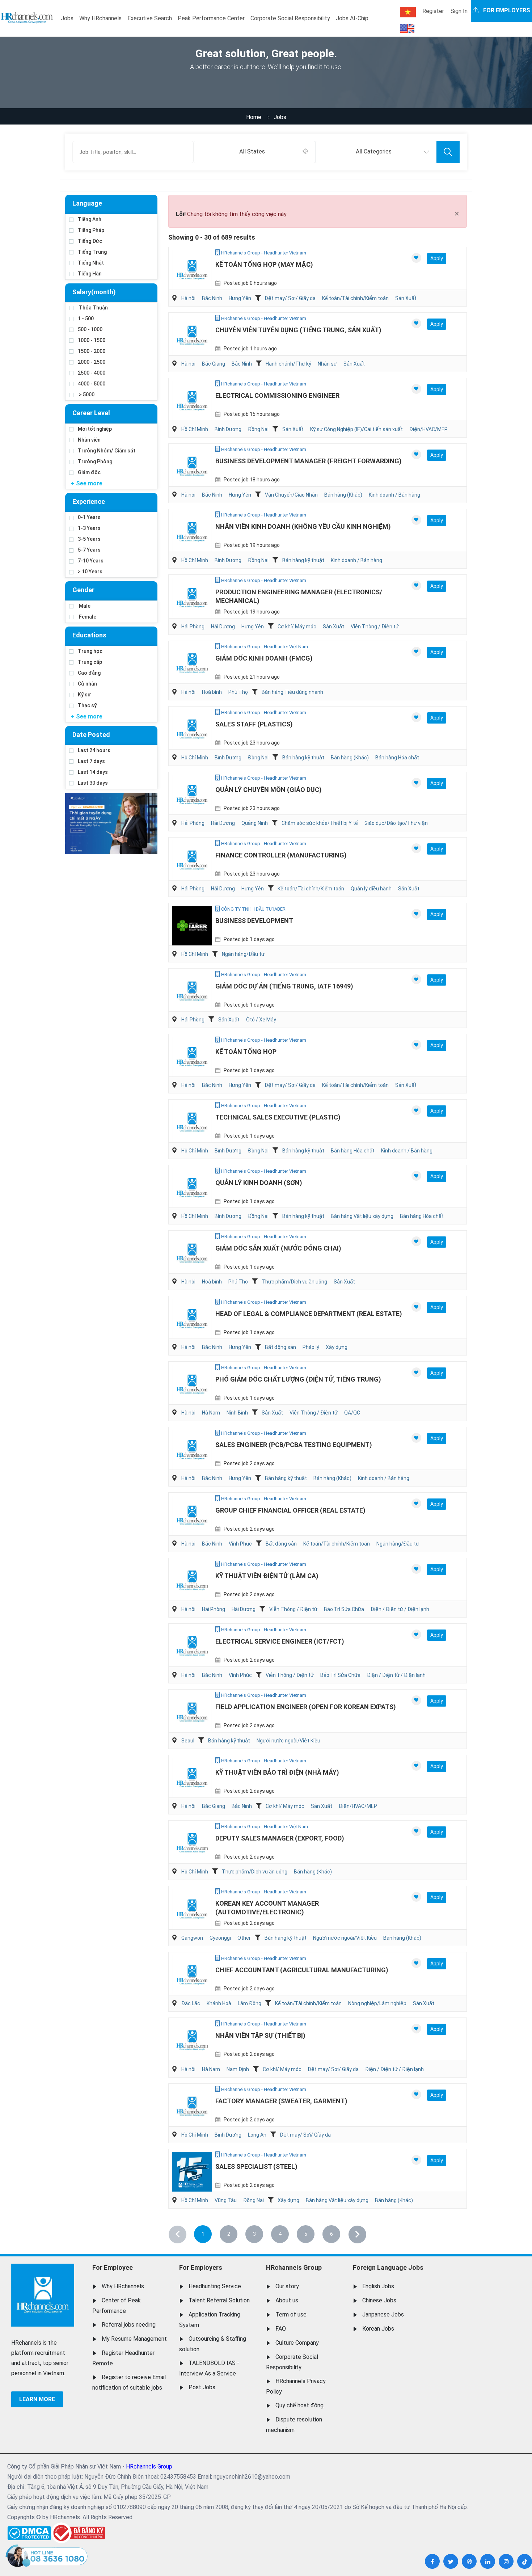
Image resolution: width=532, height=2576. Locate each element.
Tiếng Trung (92, 252)
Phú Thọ (238, 692)
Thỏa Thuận (93, 308)
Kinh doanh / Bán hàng (394, 495)
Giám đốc (89, 472)
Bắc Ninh (212, 298)
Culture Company (297, 2343)
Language (87, 203)
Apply (437, 258)
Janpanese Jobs (383, 2314)
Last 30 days (93, 783)
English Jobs (378, 2286)
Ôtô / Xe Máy (261, 1020)
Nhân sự (327, 364)
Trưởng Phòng (95, 461)
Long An (257, 2135)
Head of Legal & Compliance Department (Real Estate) (309, 1314)
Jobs (67, 18)
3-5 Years (89, 539)
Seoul (188, 1741)
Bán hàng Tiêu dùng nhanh (292, 692)
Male (84, 606)
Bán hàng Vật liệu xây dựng (362, 1216)
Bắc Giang (214, 364)
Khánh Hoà (219, 2003)
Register (433, 11)
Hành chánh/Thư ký (288, 364)
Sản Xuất (406, 298)
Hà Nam (211, 1413)
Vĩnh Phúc (240, 1544)
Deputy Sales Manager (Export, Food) (280, 1838)
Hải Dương (223, 627)
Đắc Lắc (191, 2003)
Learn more (37, 2399)
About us (287, 2300)
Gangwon (192, 1938)
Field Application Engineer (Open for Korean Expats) (306, 1707)
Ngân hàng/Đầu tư (243, 954)
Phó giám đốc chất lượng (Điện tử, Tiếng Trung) (298, 1379)
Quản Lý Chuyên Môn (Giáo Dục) (269, 790)
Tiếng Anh (90, 219)
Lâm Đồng (250, 2003)
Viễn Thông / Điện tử (375, 627)
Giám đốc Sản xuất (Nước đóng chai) (278, 1248)
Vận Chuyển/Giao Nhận (291, 495)
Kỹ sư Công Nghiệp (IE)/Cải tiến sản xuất (356, 429)
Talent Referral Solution (219, 2300)
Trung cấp (90, 662)
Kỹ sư (84, 695)
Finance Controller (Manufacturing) (281, 855)
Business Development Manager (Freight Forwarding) (309, 461)
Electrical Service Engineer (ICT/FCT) (280, 1641)
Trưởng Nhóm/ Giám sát (107, 451)
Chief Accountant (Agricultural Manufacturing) (302, 1970)
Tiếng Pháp (91, 230)
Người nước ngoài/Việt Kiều (288, 1741)
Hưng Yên (240, 298)
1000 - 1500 (92, 340)
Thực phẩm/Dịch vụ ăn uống (294, 1282)
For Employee (113, 2267)
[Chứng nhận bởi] (78, 2533)
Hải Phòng (193, 627)
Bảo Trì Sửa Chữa (344, 1609)
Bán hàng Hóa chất (397, 758)
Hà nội (188, 298)
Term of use (291, 2314)
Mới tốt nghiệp (95, 429)
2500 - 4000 (92, 373)
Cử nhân (87, 684)
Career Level (91, 413)
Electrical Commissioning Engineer (277, 395)
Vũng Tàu (226, 2200)
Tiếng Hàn (90, 274)
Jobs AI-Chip (352, 18)
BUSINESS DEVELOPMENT (254, 921)
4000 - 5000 (92, 384)
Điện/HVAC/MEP (428, 429)
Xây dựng (337, 1347)
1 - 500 (86, 319)
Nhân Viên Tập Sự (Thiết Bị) (260, 2035)
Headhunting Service (215, 2286)
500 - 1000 (90, 329)
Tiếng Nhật (91, 263)
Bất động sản (280, 1347)
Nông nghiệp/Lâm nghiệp (377, 2003)
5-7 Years (89, 550)
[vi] (408, 12)
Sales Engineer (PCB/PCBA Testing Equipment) (294, 1445)
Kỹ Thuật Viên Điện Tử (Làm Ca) (267, 1576)
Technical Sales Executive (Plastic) (278, 1117)
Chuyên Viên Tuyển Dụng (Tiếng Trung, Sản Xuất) (298, 330)
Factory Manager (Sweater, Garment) (281, 2101)
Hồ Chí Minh (195, 429)
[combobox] (254, 152)
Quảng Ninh (255, 823)
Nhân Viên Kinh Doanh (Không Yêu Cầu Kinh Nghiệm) (303, 526)
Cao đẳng (89, 673)
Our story (287, 2286)
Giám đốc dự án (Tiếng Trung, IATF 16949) (284, 986)
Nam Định (238, 2069)
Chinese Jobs (379, 2300)
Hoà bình (212, 692)
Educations (89, 635)
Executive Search (150, 18)
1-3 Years (89, 528)
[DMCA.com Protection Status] (29, 2531)
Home (254, 117)
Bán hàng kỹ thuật (303, 560)
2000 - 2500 (92, 362)
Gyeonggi (220, 1938)
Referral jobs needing (129, 2325)
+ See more (87, 483)
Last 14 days (93, 772)
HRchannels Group (294, 2267)
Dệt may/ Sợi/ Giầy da (290, 298)
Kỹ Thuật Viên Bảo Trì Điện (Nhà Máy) (277, 1772)
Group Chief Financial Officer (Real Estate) (290, 1510)
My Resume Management (134, 2339)
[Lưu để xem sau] (416, 258)
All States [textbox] (252, 151)
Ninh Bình (237, 1413)
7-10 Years (91, 561)
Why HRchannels (100, 18)
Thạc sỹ (87, 705)
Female (87, 617)
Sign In (459, 11)
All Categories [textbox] (374, 151)
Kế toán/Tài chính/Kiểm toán (355, 298)
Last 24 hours (94, 750)
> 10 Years (90, 572)
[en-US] (407, 29)
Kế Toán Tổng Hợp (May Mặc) (264, 264)
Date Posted (91, 735)
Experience (89, 501)
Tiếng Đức (90, 241)
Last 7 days (91, 761)
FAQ (281, 2329)
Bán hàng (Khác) (343, 495)
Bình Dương (228, 429)
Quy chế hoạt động (299, 2405)
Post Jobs (202, 2387)
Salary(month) (94, 292)
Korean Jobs (378, 2329)
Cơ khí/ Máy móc (297, 627)
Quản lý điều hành (371, 889)
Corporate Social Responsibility (290, 18)
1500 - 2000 (92, 351)
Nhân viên (89, 440)
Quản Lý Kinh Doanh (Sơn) (259, 1183)
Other (244, 1938)
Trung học (90, 651)
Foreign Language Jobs (388, 2267)
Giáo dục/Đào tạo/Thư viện (396, 823)
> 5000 (86, 395)
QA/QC (352, 1413)
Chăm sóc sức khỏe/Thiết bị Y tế (320, 823)
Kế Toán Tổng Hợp (246, 1052)
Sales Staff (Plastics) (254, 724)
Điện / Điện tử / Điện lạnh (400, 1609)
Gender (83, 590)
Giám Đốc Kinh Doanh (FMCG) (264, 658)
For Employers (201, 2267)
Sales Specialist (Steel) (256, 2166)
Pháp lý (311, 1347)
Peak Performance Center (211, 18)
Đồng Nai (258, 429)
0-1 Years (89, 517)
